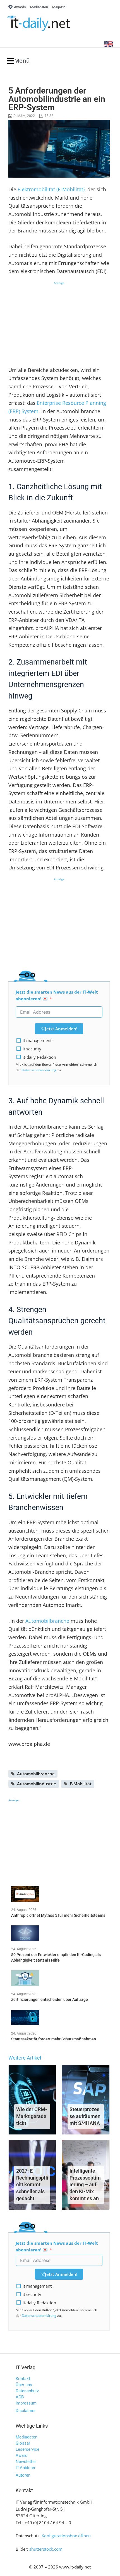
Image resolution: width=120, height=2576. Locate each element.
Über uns (24, 2385)
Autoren (23, 2475)
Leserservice (27, 2449)
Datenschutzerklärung (39, 1070)
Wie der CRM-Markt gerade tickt (32, 2116)
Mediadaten (27, 2437)
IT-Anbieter (26, 2468)
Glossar (23, 2443)
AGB (20, 2397)
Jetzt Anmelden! (61, 1029)
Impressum (26, 2403)
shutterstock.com (46, 2549)
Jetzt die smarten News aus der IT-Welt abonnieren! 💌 (57, 995)
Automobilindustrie (37, 1784)
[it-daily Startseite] (49, 24)
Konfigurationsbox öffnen (66, 2536)
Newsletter (26, 2462)
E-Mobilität (81, 1784)
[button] (19, 61)
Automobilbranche (47, 1621)
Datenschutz (27, 2391)
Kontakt (23, 2379)
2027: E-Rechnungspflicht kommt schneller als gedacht (32, 2185)
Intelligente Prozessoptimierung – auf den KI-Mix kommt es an (85, 2185)
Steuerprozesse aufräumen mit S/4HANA (85, 2116)
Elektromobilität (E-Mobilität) (51, 189)
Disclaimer (26, 2411)
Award (21, 2455)
